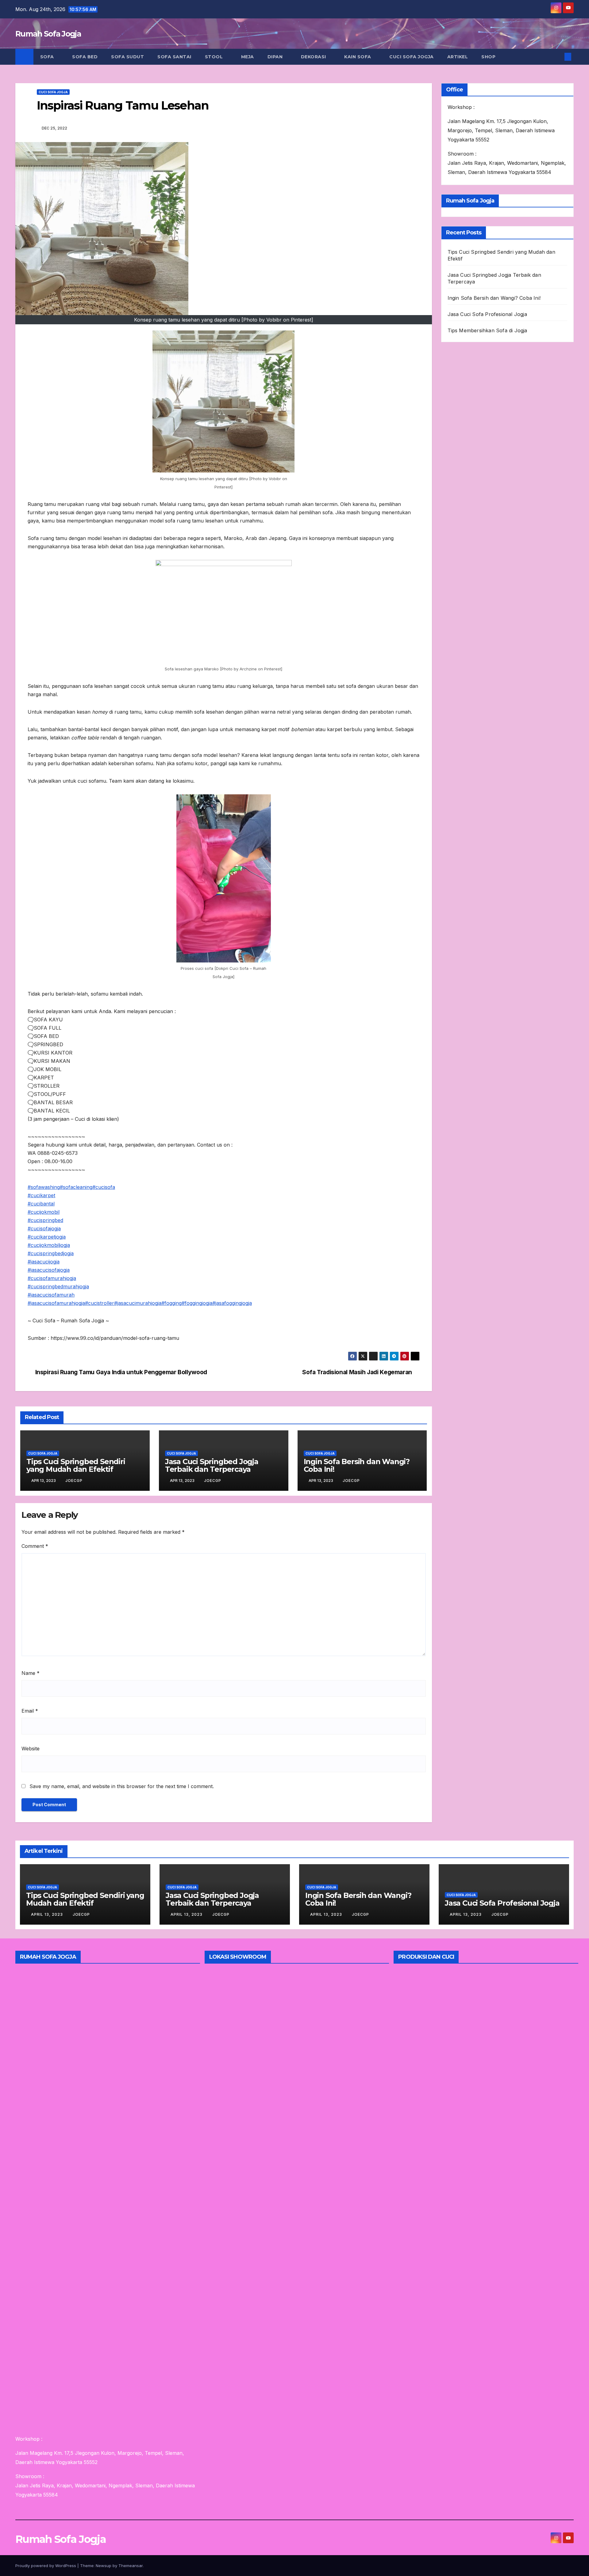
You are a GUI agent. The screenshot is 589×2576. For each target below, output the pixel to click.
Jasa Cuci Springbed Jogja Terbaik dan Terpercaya (212, 1465)
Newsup (104, 2566)
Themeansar (131, 2566)
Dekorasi (314, 57)
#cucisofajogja (44, 1228)
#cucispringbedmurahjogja (58, 1286)
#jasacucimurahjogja (138, 1303)
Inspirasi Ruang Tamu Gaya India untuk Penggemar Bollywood (121, 1372)
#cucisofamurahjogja (52, 1278)
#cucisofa (104, 1187)
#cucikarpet (41, 1195)
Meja (248, 57)
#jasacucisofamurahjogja (56, 1303)
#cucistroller (100, 1303)
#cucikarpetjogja (47, 1237)
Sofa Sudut (127, 57)
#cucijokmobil (44, 1212)
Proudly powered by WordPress (46, 2566)
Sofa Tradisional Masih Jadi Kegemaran (357, 1372)
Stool (215, 57)
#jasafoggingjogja (232, 1303)
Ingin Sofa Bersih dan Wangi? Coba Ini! (357, 1465)
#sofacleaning (76, 1187)
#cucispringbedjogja (51, 1253)
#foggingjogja (197, 1303)
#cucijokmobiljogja (49, 1245)
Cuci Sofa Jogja (412, 57)
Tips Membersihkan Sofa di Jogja (487, 330)
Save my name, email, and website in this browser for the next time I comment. (122, 1786)
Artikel (458, 57)
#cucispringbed (45, 1220)
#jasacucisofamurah (51, 1295)
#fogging (171, 1303)
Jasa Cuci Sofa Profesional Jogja (487, 314)
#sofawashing (44, 1187)
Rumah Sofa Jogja (48, 34)
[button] (558, 57)
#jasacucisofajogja (49, 1270)
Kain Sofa (358, 57)
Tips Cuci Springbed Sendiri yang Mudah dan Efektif (76, 1465)
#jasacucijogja (44, 1262)
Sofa (48, 57)
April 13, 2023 (48, 1914)
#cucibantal (41, 1204)
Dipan (276, 57)
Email (30, 1711)
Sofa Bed (85, 57)
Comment (35, 1546)
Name (31, 1673)
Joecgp (74, 1481)
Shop (488, 57)
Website (31, 1749)
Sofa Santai (174, 57)
